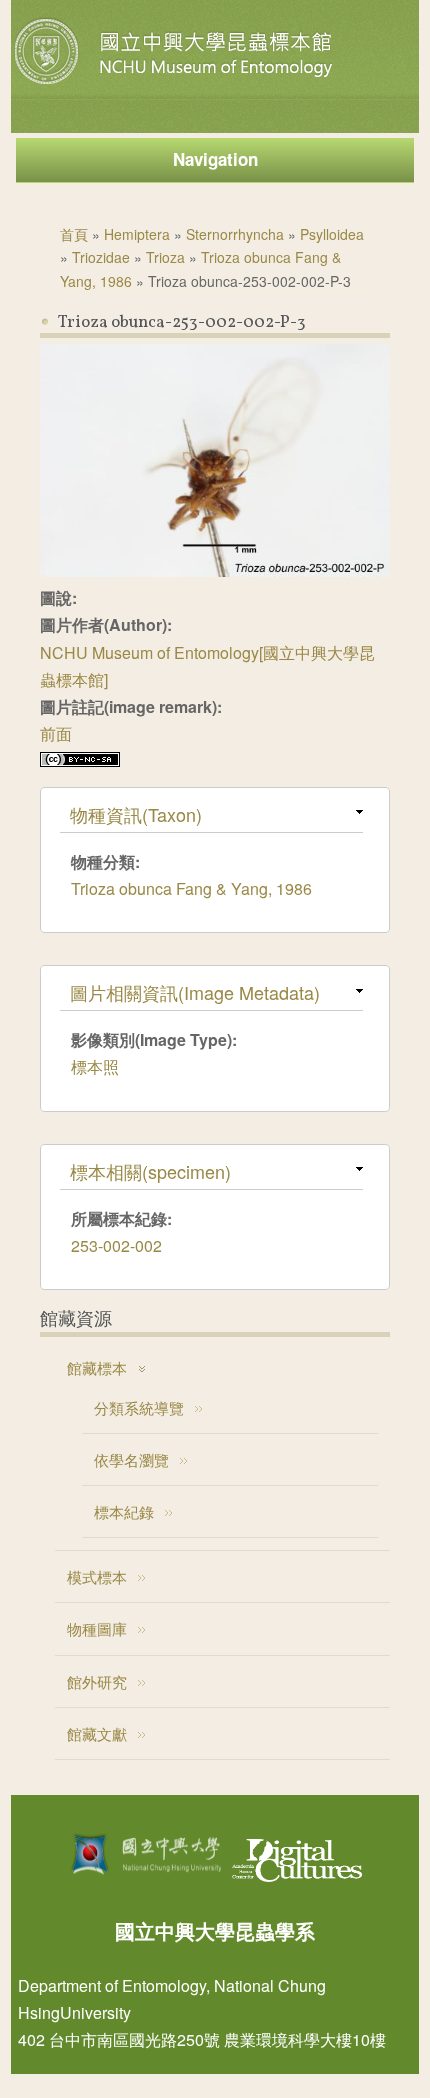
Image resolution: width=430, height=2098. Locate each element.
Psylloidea (332, 234)
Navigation (215, 159)
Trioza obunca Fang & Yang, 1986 (191, 888)
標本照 (95, 1066)
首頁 (74, 234)
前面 (56, 733)
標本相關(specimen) (150, 1171)
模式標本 (97, 1576)
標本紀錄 (124, 1511)
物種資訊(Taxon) (136, 814)
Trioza (165, 257)
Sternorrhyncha (235, 234)
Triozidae (101, 257)
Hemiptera (137, 234)
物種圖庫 (97, 1628)
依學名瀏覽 (131, 1459)
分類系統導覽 (139, 1407)
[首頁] (176, 84)
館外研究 (97, 1681)
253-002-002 (116, 1245)
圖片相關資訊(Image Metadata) (195, 992)
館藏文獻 (97, 1733)
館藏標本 (97, 1367)
